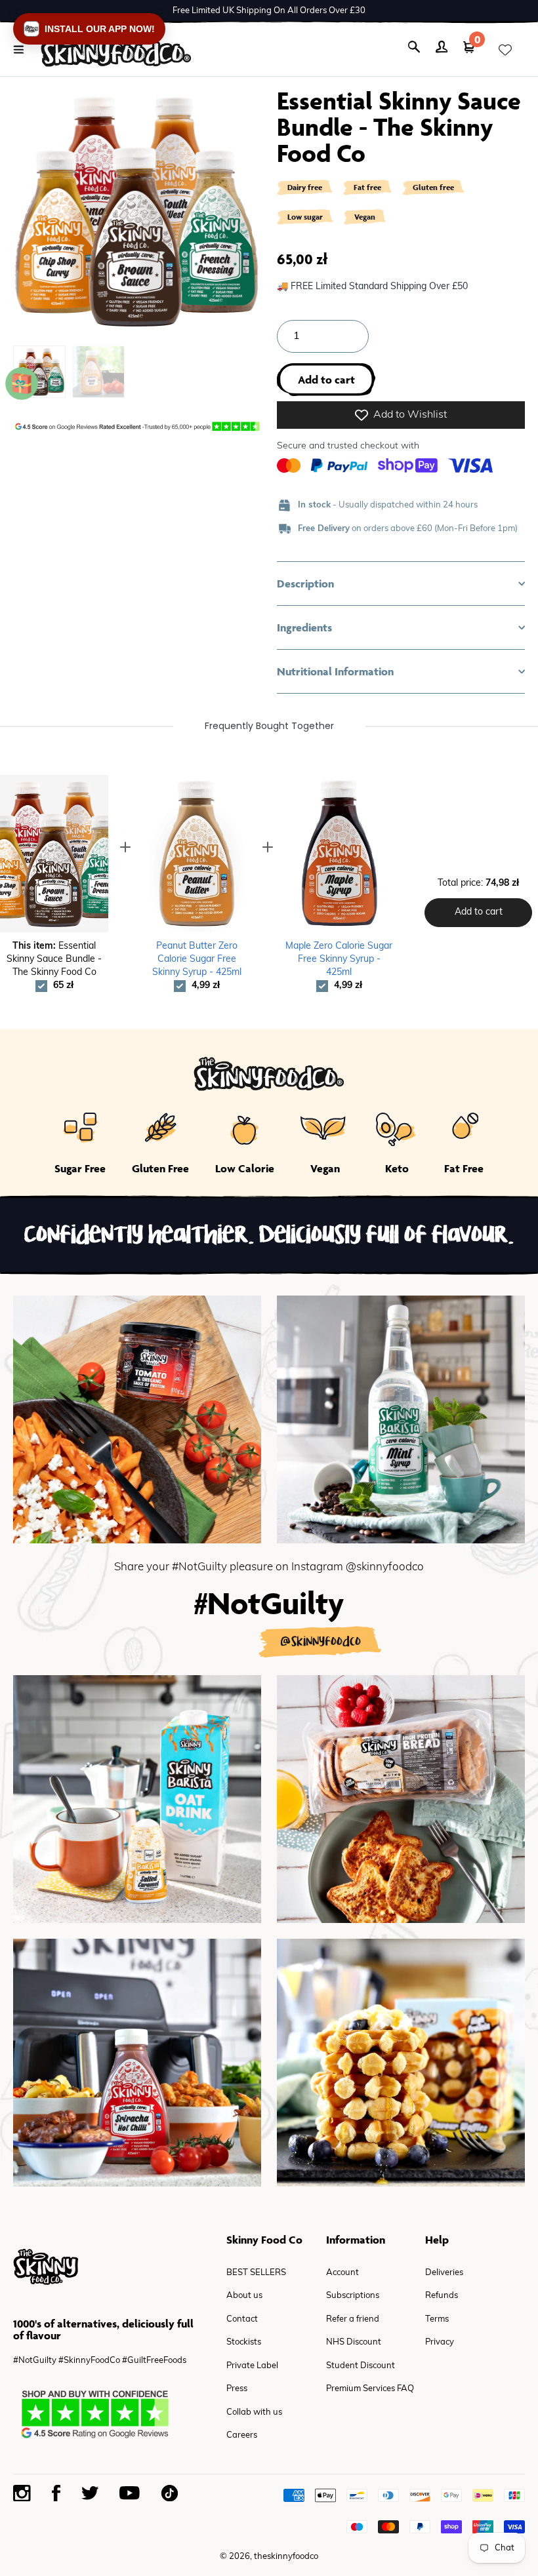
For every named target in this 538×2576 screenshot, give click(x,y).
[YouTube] (130, 2493)
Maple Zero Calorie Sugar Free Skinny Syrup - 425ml (339, 960)
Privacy (440, 2342)
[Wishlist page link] (505, 50)
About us (244, 2296)
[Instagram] (22, 2493)
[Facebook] (56, 2493)
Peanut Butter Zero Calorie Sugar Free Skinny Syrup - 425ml (197, 960)
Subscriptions (353, 2296)
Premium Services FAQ (370, 2389)
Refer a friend (353, 2319)
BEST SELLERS (256, 2273)
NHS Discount (354, 2342)
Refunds (442, 2296)
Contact (242, 2319)
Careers (242, 2435)
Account (342, 2273)
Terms (437, 2319)
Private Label (252, 2366)
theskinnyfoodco (286, 2557)
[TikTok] (169, 2493)
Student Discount (361, 2366)
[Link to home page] (116, 50)
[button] (401, 584)
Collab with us (254, 2412)
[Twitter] (90, 2493)
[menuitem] (98, 372)
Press (237, 2389)
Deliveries (444, 2273)
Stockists (244, 2342)
